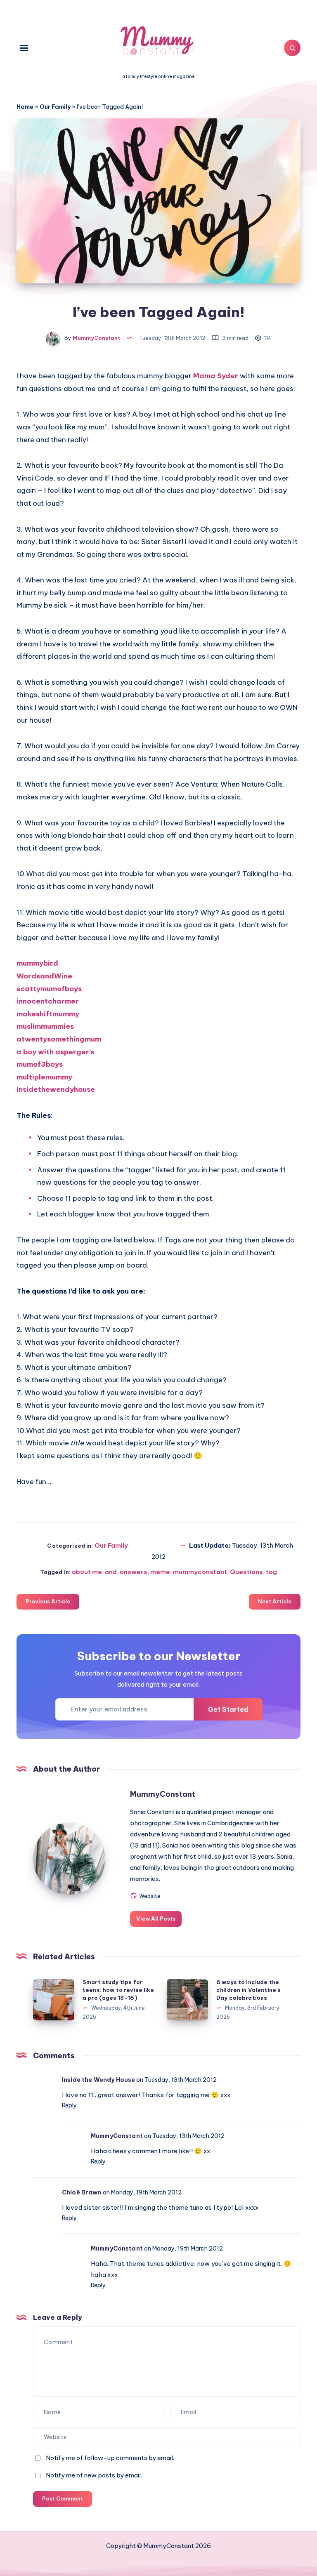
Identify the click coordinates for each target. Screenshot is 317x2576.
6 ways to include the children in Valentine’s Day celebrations (248, 1990)
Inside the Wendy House (98, 2080)
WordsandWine (44, 976)
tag (271, 1572)
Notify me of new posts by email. (94, 2475)
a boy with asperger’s (55, 1052)
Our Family (55, 107)
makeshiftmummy (48, 1014)
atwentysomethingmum (59, 1039)
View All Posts (156, 1918)
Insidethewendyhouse (56, 1089)
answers (134, 1572)
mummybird (37, 963)
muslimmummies (45, 1026)
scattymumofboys (49, 989)
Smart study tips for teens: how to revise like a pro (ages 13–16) (118, 1990)
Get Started (228, 1709)
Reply (69, 2105)
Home (25, 107)
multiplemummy (44, 1077)
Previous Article (48, 1601)
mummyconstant (200, 1572)
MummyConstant (163, 1794)
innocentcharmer (48, 1001)
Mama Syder (216, 376)
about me (87, 1572)
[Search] (292, 48)
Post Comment (63, 2498)
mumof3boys (40, 1064)
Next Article (275, 1601)
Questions (246, 1572)
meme (160, 1572)
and (111, 1572)
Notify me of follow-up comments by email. (110, 2458)
